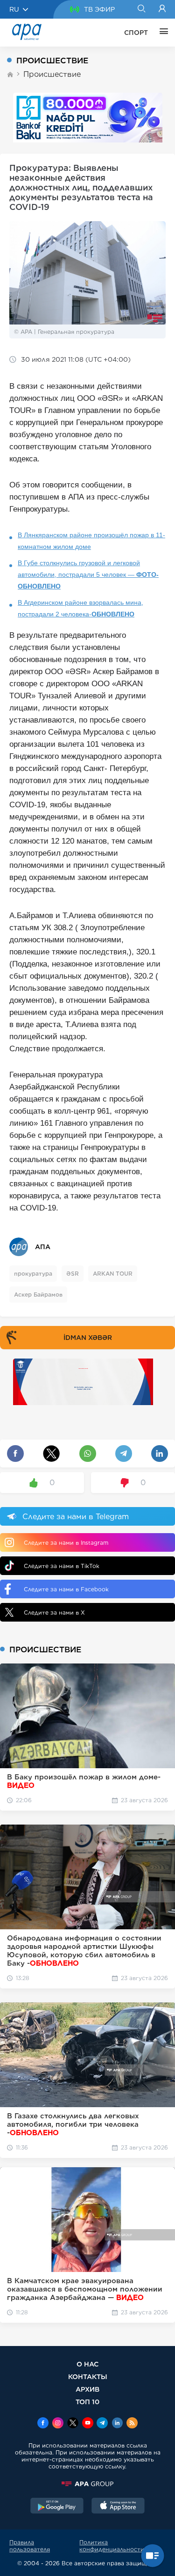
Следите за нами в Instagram (66, 1543)
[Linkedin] (117, 2424)
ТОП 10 (87, 2402)
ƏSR (73, 1274)
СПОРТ (136, 33)
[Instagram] (58, 2424)
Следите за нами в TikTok (62, 1566)
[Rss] (132, 2424)
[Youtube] (88, 2424)
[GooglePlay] (57, 2507)
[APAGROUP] (87, 2484)
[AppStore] (118, 2507)
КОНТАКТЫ (88, 2377)
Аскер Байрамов (38, 1295)
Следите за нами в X (54, 1613)
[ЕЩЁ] (161, 33)
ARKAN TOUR (113, 1274)
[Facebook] (43, 2424)
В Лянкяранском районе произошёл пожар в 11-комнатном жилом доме (91, 541)
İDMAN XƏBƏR (88, 1338)
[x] (73, 2424)
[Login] (162, 9)
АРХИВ (87, 2389)
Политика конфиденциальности (112, 2546)
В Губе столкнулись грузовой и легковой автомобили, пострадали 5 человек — (88, 575)
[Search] (141, 9)
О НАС (87, 2364)
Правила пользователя (30, 2546)
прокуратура (33, 1274)
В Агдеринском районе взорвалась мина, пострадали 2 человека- (80, 608)
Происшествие (52, 74)
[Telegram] (102, 2424)
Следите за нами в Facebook (66, 1589)
